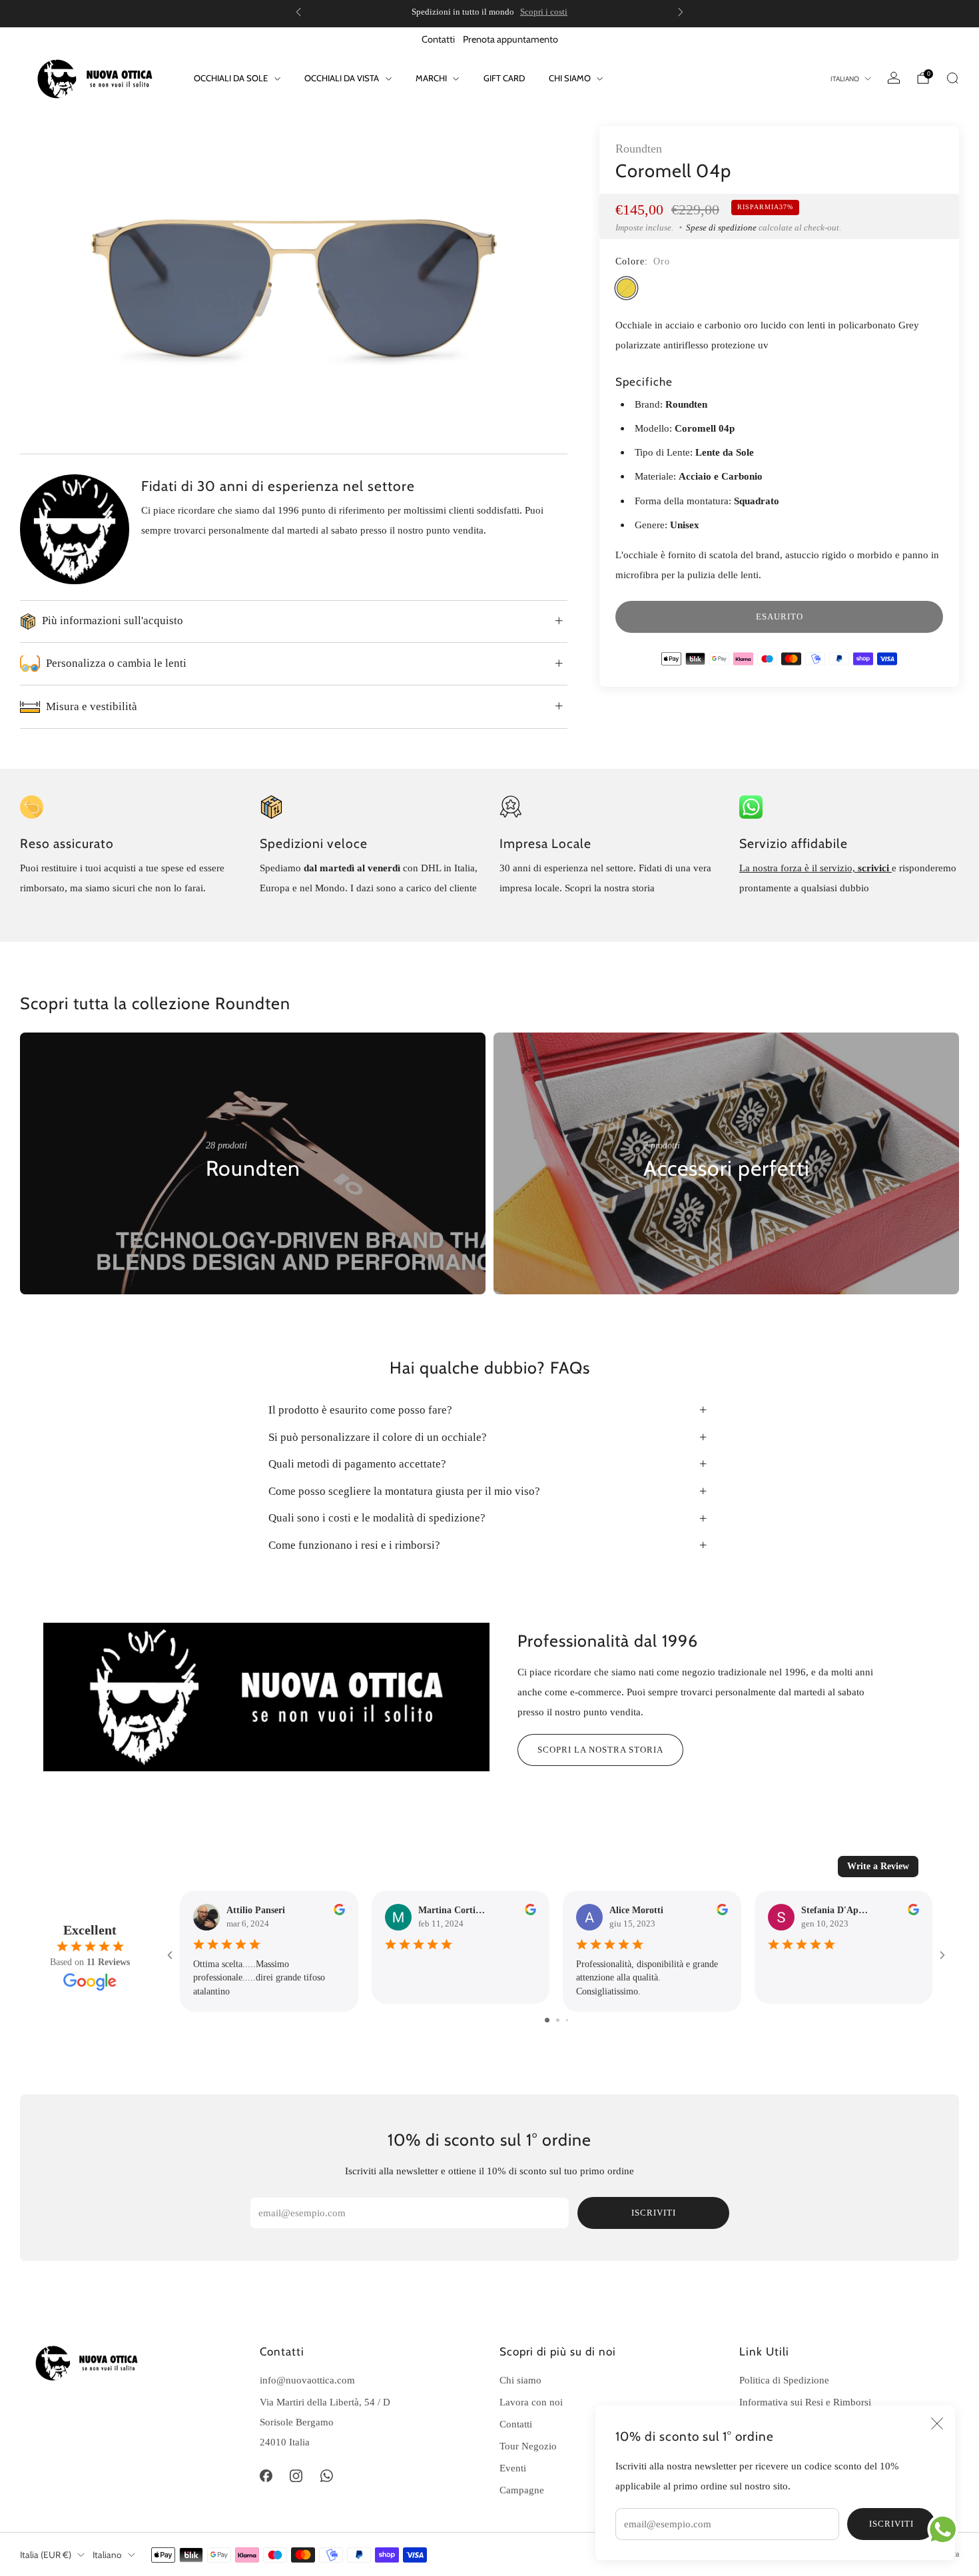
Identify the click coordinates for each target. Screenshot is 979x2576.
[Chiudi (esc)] (937, 2423)
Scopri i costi (544, 12)
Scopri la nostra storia (600, 1750)
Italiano (845, 79)
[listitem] (489, 12)
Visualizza (228, 1209)
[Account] (894, 78)
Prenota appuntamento (510, 39)
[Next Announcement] (681, 12)
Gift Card (504, 78)
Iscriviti (891, 2524)
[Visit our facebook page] (266, 2475)
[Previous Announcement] (298, 12)
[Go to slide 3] (567, 2020)
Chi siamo (520, 2380)
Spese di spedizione (721, 227)
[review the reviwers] (339, 1912)
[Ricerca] (952, 78)
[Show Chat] (946, 2529)
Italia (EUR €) (46, 2555)
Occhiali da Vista (342, 78)
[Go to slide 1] (547, 2020)
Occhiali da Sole (231, 78)
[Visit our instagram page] (296, 2475)
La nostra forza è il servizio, (799, 868)
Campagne (522, 2490)
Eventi (513, 2468)
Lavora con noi (531, 2402)
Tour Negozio (528, 2446)
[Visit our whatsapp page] (327, 2475)
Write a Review (878, 1866)
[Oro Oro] (626, 288)
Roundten (639, 149)
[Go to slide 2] (558, 2020)
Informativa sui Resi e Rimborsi (805, 2402)
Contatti (438, 39)
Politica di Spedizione (784, 2380)
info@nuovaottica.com (307, 2380)
